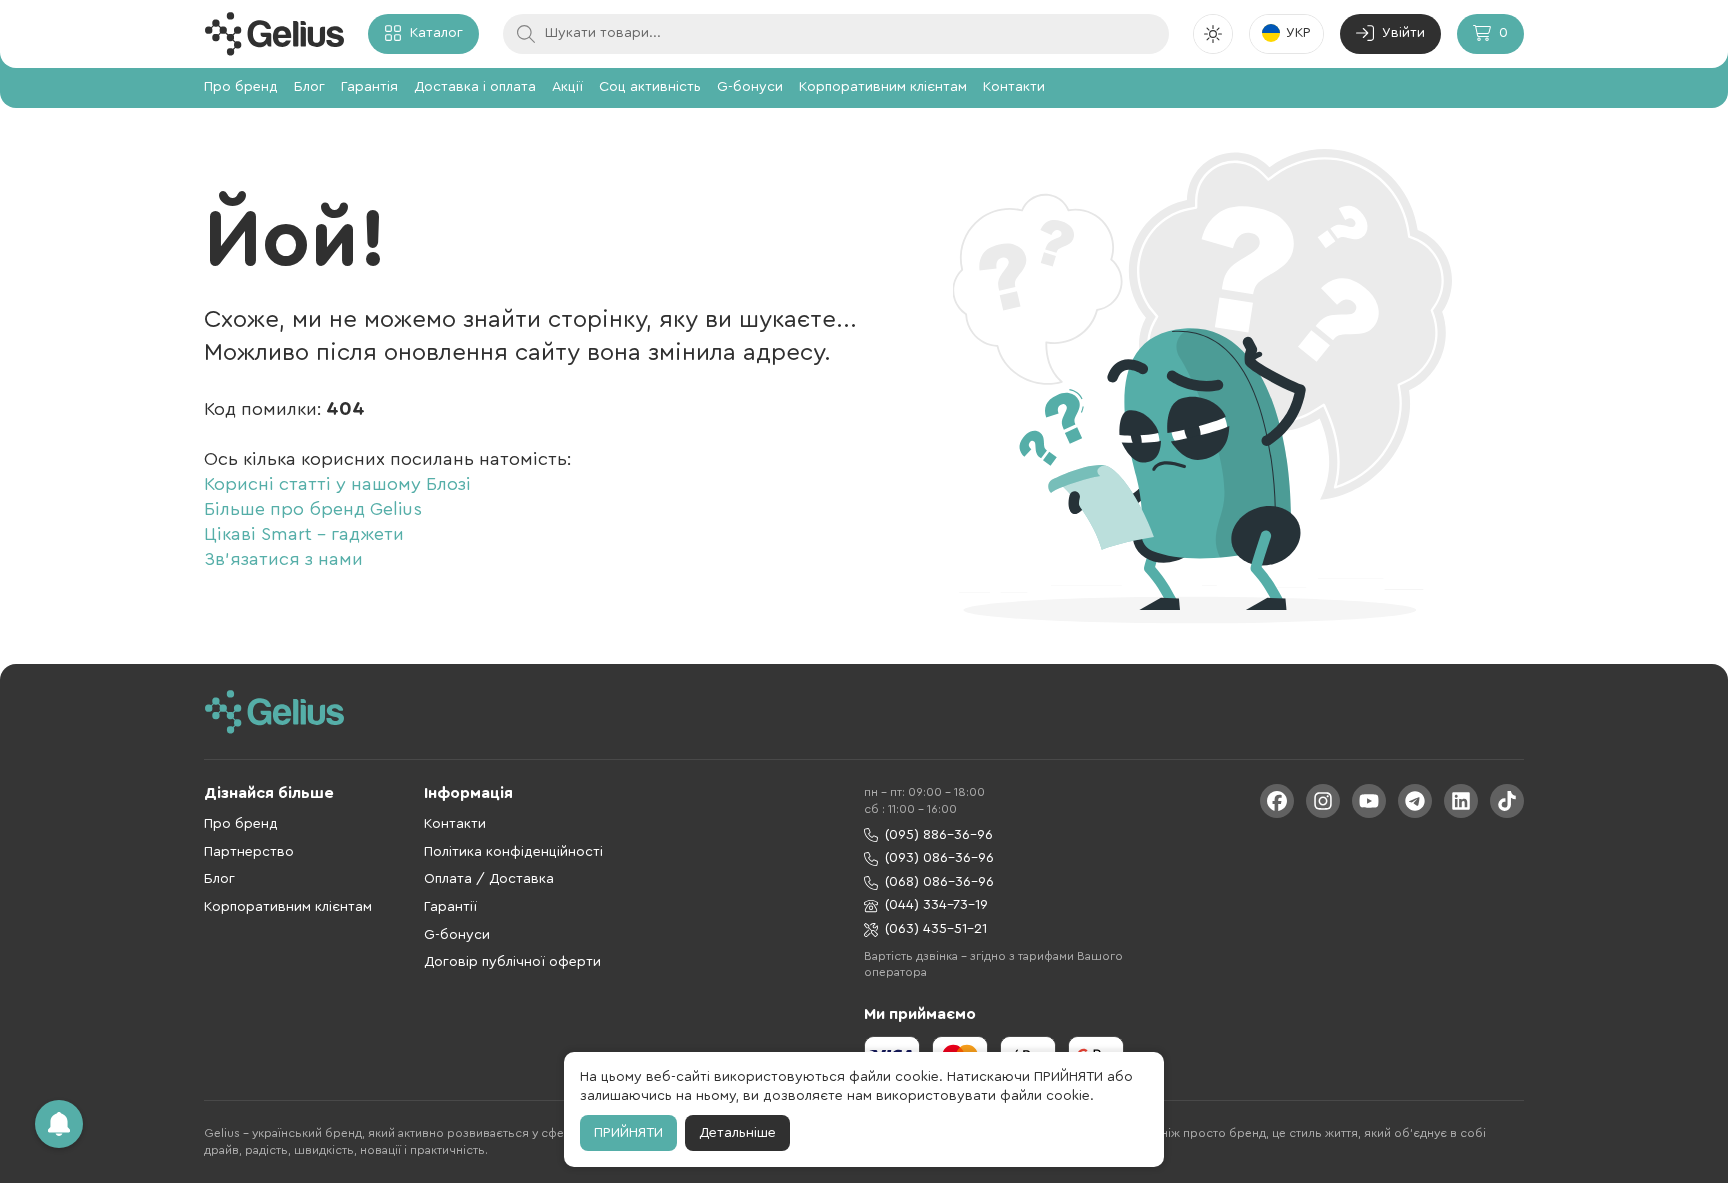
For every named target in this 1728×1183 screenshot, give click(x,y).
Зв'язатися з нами (283, 559)
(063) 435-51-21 (936, 929)
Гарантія (369, 87)
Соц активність (650, 87)
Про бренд (241, 87)
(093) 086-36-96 (939, 858)
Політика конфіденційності (513, 852)
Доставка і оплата (475, 87)
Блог (309, 87)
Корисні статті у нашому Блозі (337, 484)
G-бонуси (750, 87)
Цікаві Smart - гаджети (304, 534)
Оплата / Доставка (489, 879)
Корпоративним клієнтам (883, 87)
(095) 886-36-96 (939, 835)
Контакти (1014, 87)
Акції (567, 87)
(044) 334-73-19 (936, 905)
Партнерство (249, 852)
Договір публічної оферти (512, 962)
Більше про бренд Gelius (313, 509)
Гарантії (450, 907)
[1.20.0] (274, 34)
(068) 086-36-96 (939, 882)
